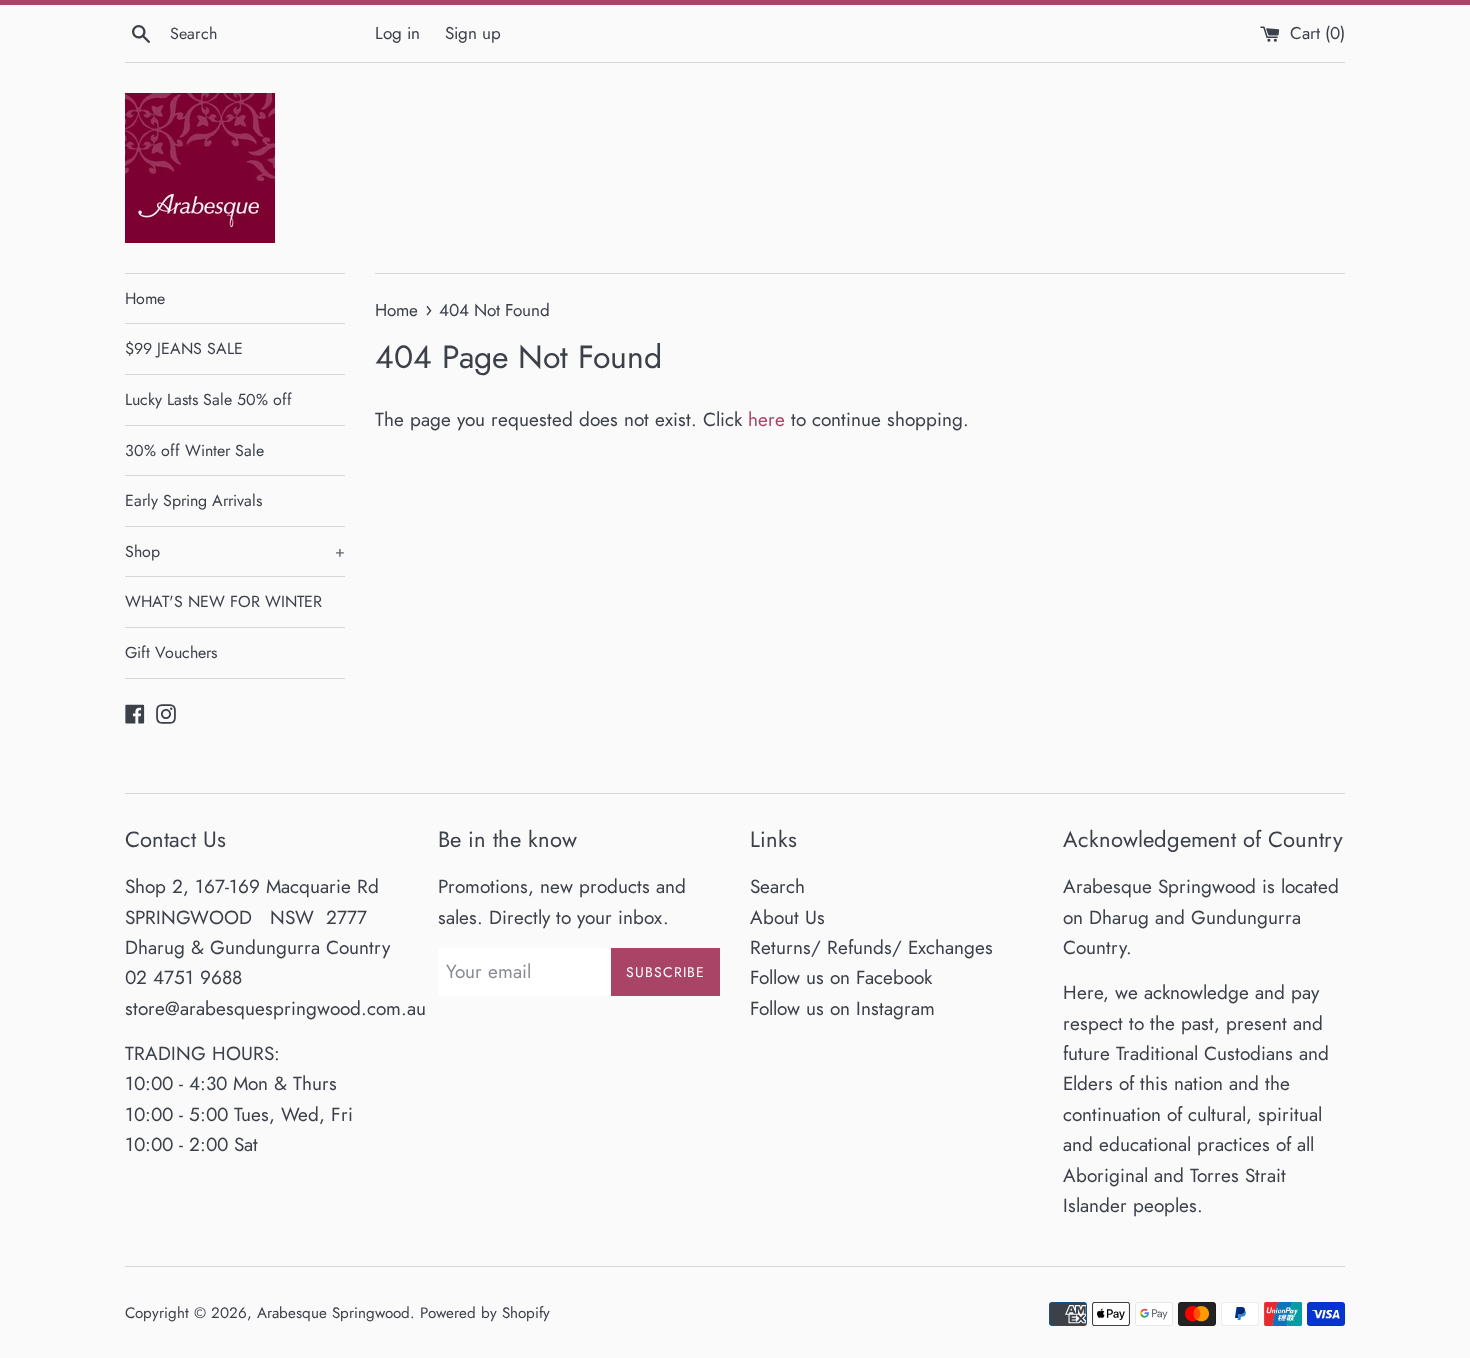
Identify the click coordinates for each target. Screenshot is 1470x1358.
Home (145, 298)
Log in (397, 33)
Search (777, 886)
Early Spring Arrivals (193, 500)
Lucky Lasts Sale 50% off (208, 399)
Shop (235, 551)
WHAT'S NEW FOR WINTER (223, 601)
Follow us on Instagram (842, 1008)
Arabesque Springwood (333, 1313)
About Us (787, 917)
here (766, 419)
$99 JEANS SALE (184, 348)
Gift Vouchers (171, 652)
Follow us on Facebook (841, 977)
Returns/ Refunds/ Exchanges (871, 947)
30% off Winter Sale (194, 450)
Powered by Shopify (485, 1313)
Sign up (473, 33)
